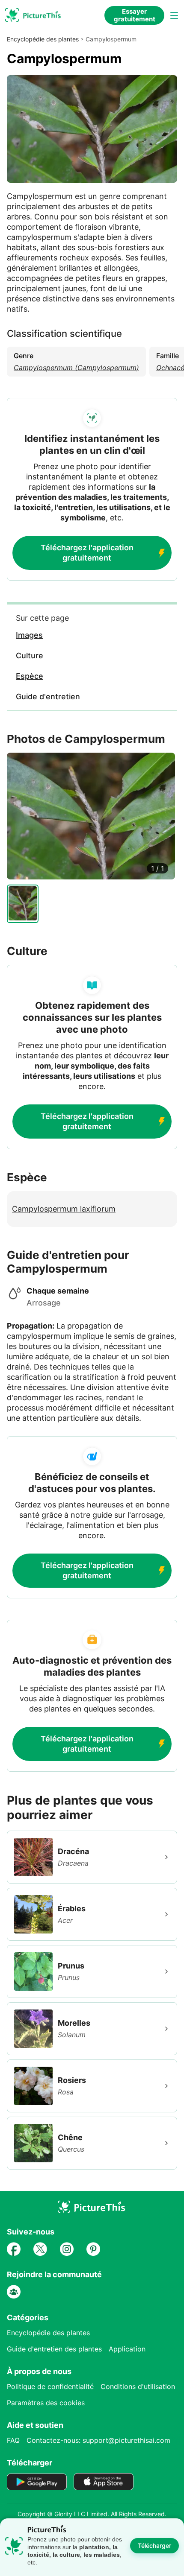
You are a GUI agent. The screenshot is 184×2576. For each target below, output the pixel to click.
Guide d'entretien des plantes (54, 2349)
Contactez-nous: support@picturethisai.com (98, 2440)
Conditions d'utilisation (138, 2386)
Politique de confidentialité (50, 2386)
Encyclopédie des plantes (43, 39)
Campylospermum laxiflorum (64, 1209)
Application (127, 2349)
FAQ (13, 2440)
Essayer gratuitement (135, 15)
